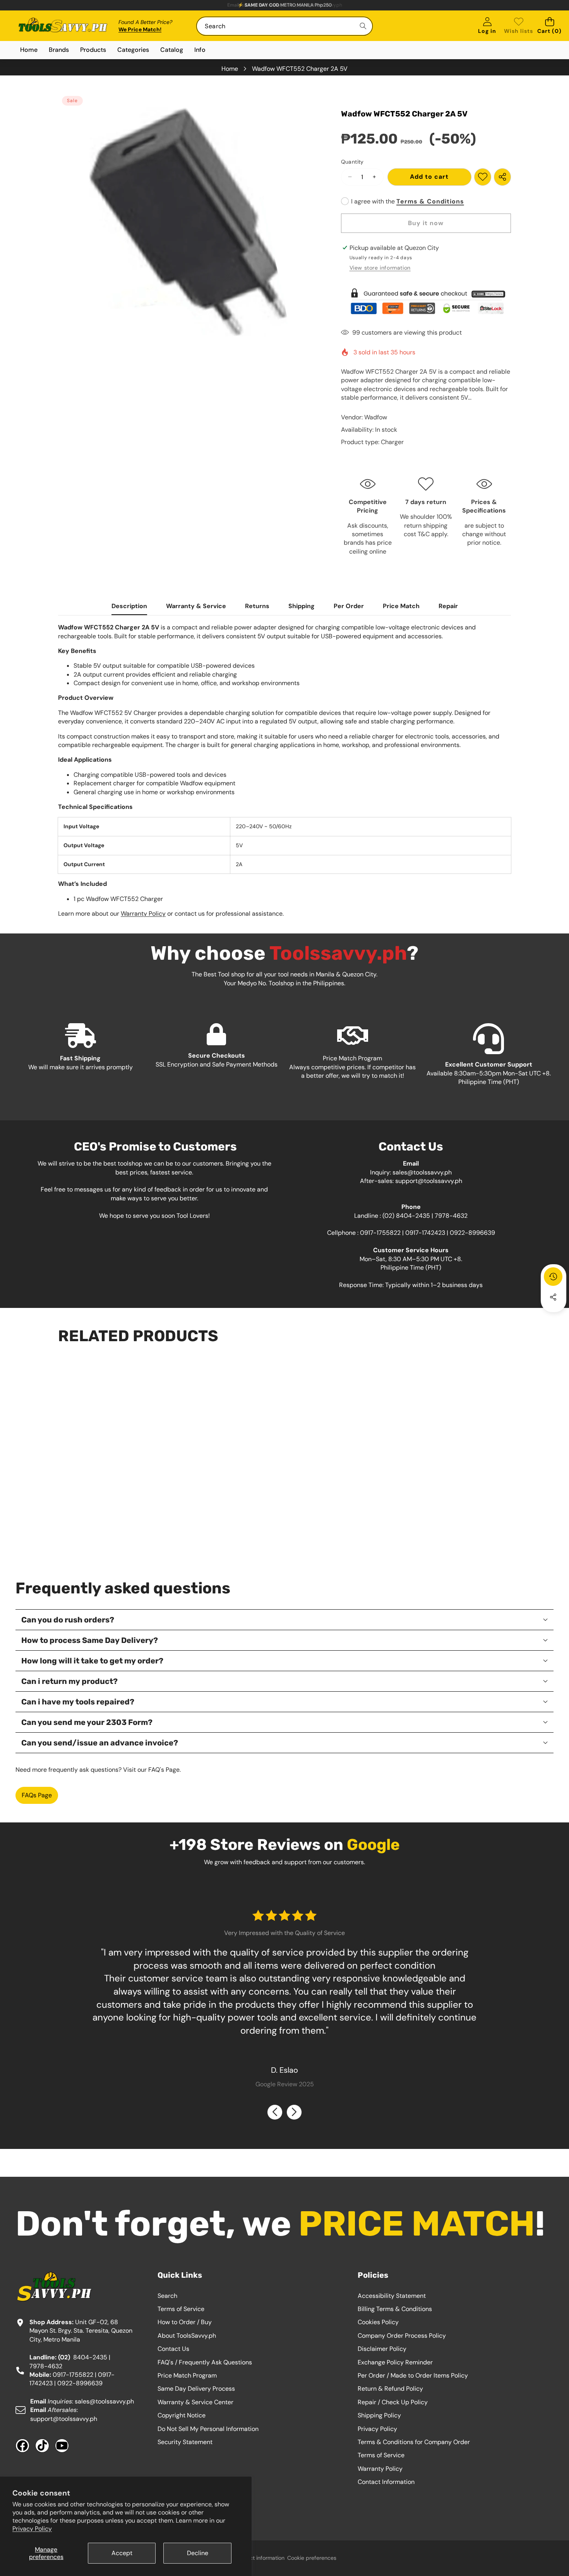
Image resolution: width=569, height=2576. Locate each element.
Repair (448, 606)
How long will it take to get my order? (92, 1661)
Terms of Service (181, 2309)
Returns (257, 606)
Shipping (302, 606)
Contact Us (173, 2349)
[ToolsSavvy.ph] (63, 26)
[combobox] (284, 26)
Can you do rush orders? (68, 1620)
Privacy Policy (32, 2529)
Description (129, 606)
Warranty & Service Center (195, 2402)
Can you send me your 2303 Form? (87, 1722)
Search (167, 2296)
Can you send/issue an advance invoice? (100, 1743)
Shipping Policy (379, 2415)
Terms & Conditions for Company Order (414, 2442)
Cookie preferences (312, 2558)
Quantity (352, 162)
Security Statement (185, 2442)
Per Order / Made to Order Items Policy (413, 2375)
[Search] (363, 26)
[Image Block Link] (426, 301)
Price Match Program (187, 2375)
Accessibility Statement (392, 2296)
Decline (198, 2553)
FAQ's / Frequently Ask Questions (205, 2362)
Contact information (260, 2558)
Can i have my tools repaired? (78, 1702)
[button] (549, 26)
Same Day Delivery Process (196, 2389)
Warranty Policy (143, 914)
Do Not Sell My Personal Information (208, 2429)
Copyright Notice (182, 2415)
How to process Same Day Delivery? (90, 1640)
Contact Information (386, 2482)
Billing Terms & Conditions (395, 2309)
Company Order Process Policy (402, 2336)
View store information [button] (380, 268)
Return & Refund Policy (390, 2389)
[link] (518, 26)
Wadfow (376, 417)
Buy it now (426, 223)
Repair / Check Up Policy (393, 2402)
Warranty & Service (196, 606)
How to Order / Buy (185, 2322)
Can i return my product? (69, 1681)
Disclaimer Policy (382, 2349)
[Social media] (553, 1297)
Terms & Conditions (430, 201)
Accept (122, 2553)
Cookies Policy (378, 2322)
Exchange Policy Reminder (395, 2362)
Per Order (349, 606)
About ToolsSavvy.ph (187, 2336)
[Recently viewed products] (553, 1277)
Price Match (401, 606)
